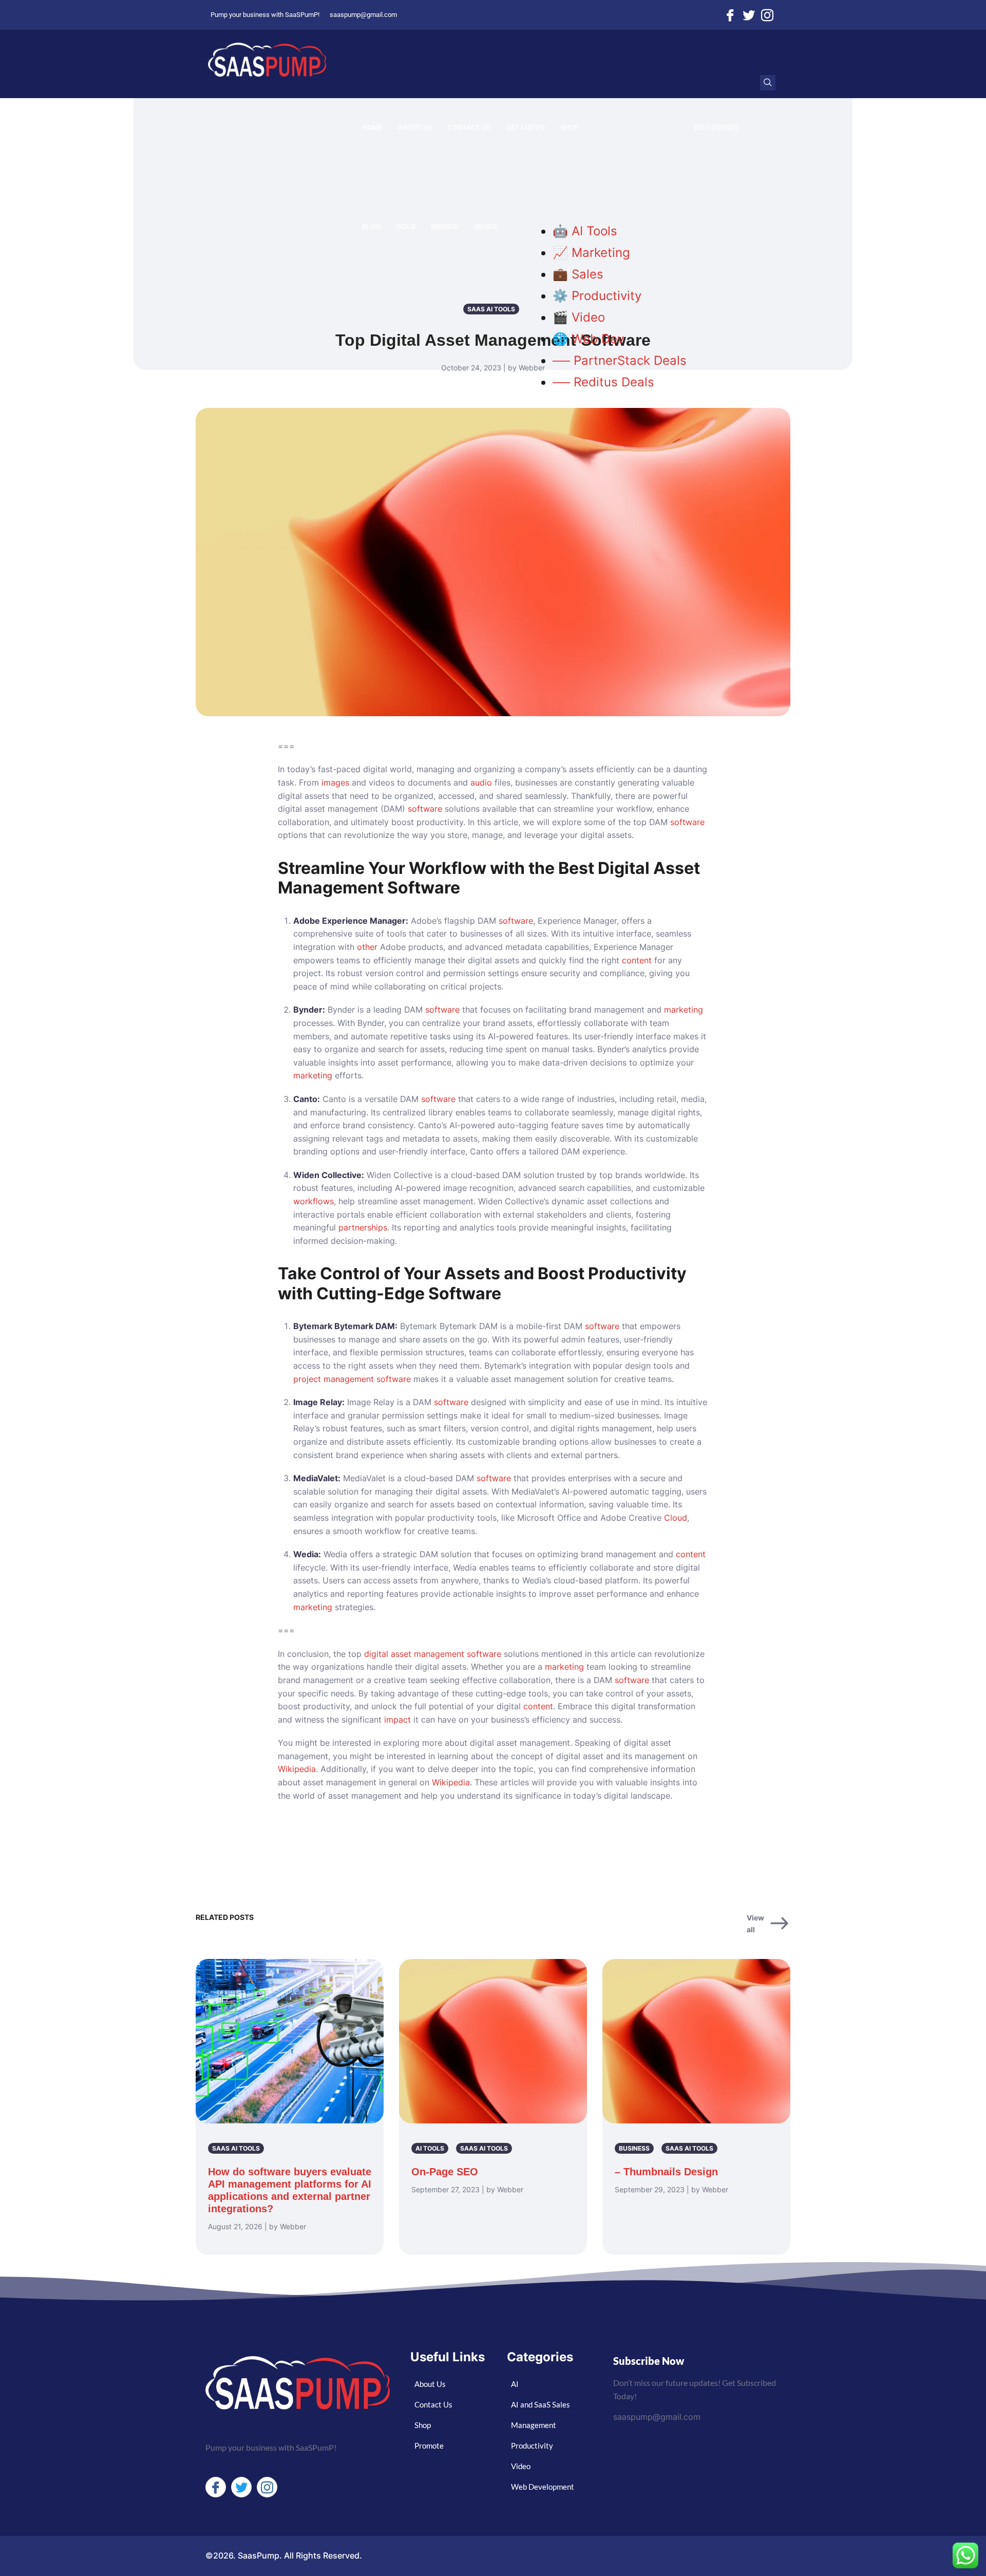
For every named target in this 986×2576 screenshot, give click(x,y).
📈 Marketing (591, 253)
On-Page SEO (445, 2172)
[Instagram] (767, 15)
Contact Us (469, 127)
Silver (486, 227)
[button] (768, 83)
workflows (314, 1201)
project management (334, 1379)
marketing (684, 1010)
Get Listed (525, 127)
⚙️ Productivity (597, 296)
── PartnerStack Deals (620, 360)
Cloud (676, 1518)
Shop (570, 127)
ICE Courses (716, 127)
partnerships (363, 1227)
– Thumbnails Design (666, 2172)
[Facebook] (730, 15)
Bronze (445, 227)
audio (481, 782)
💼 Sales (578, 274)
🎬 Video (579, 317)
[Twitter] (749, 15)
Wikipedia (297, 1769)
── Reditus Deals (603, 382)
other (367, 947)
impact (397, 1720)
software (425, 809)
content (637, 960)
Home (372, 127)
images (335, 782)
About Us (415, 127)
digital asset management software (433, 1654)
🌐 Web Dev (588, 339)
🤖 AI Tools (585, 231)
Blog (372, 227)
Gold (406, 227)
